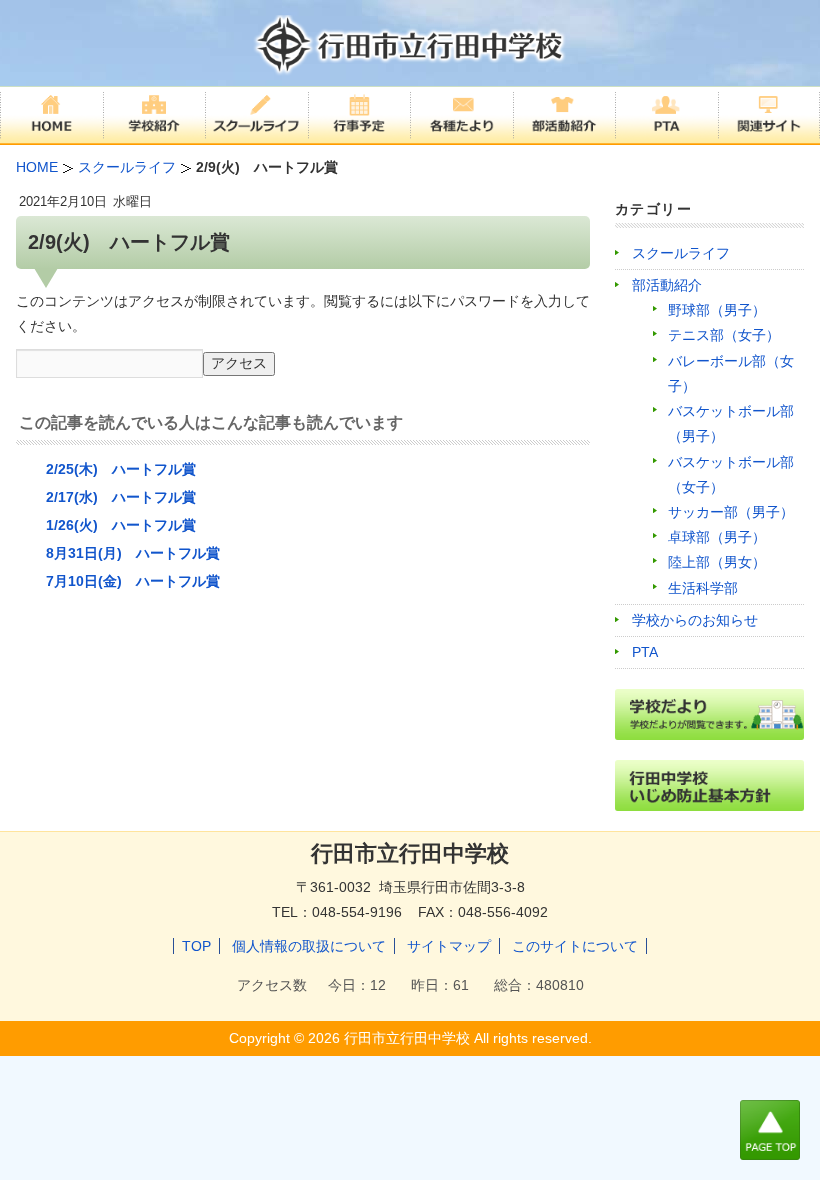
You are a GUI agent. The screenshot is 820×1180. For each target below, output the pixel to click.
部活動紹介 (667, 285)
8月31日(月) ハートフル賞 (133, 553)
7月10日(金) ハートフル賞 (133, 581)
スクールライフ (681, 253)
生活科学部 (703, 588)
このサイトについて (575, 946)
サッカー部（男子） (731, 512)
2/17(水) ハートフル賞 (121, 497)
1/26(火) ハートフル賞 (121, 525)
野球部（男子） (717, 310)
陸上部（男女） (717, 562)
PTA (645, 652)
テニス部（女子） (724, 335)
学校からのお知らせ (695, 620)
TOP (196, 946)
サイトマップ (449, 946)
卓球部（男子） (717, 537)
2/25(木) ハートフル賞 (121, 469)
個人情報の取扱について (309, 946)
